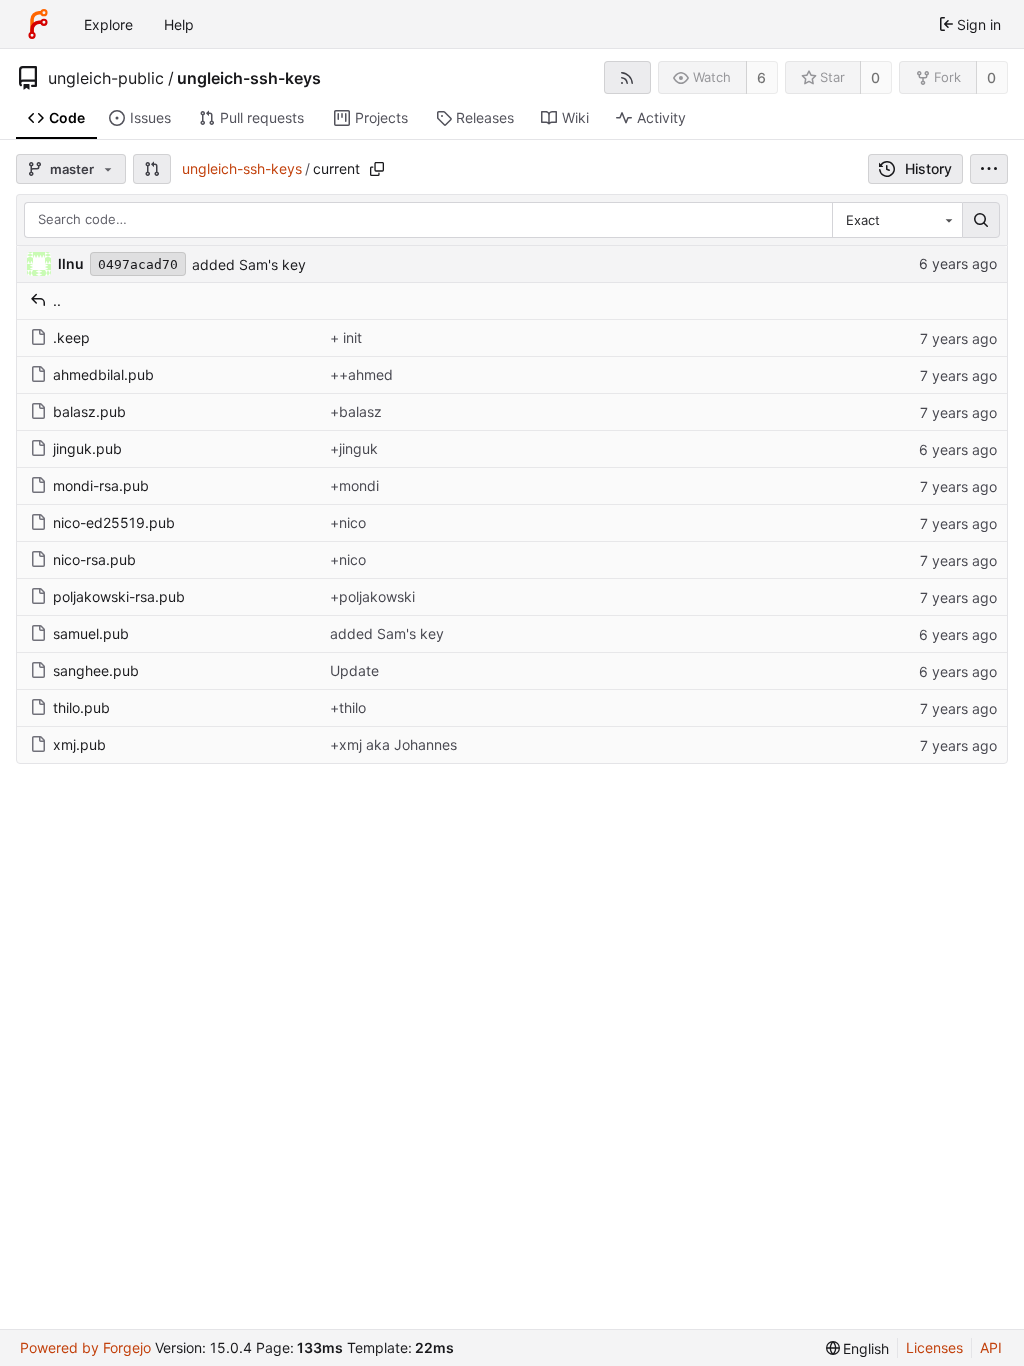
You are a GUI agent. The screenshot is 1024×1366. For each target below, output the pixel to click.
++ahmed (361, 374)
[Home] (38, 24)
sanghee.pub (96, 670)
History (928, 168)
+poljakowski (372, 596)
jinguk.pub (87, 448)
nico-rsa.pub (94, 559)
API (991, 1347)
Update (354, 670)
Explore (108, 24)
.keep (71, 337)
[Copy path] (377, 169)
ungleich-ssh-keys (249, 78)
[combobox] (897, 220)
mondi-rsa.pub (101, 485)
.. (57, 300)
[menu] (989, 169)
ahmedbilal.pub (103, 374)
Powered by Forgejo (85, 1347)
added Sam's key (249, 264)
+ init (346, 337)
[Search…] (981, 220)
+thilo (348, 707)
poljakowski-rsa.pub (119, 596)
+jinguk (354, 448)
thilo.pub (81, 707)
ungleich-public (106, 78)
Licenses (934, 1347)
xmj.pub (79, 744)
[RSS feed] (627, 77)
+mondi (354, 485)
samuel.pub (91, 633)
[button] (152, 169)
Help (179, 24)
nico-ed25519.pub (114, 522)
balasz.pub (89, 411)
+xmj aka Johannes (393, 744)
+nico (348, 522)
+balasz (356, 411)
